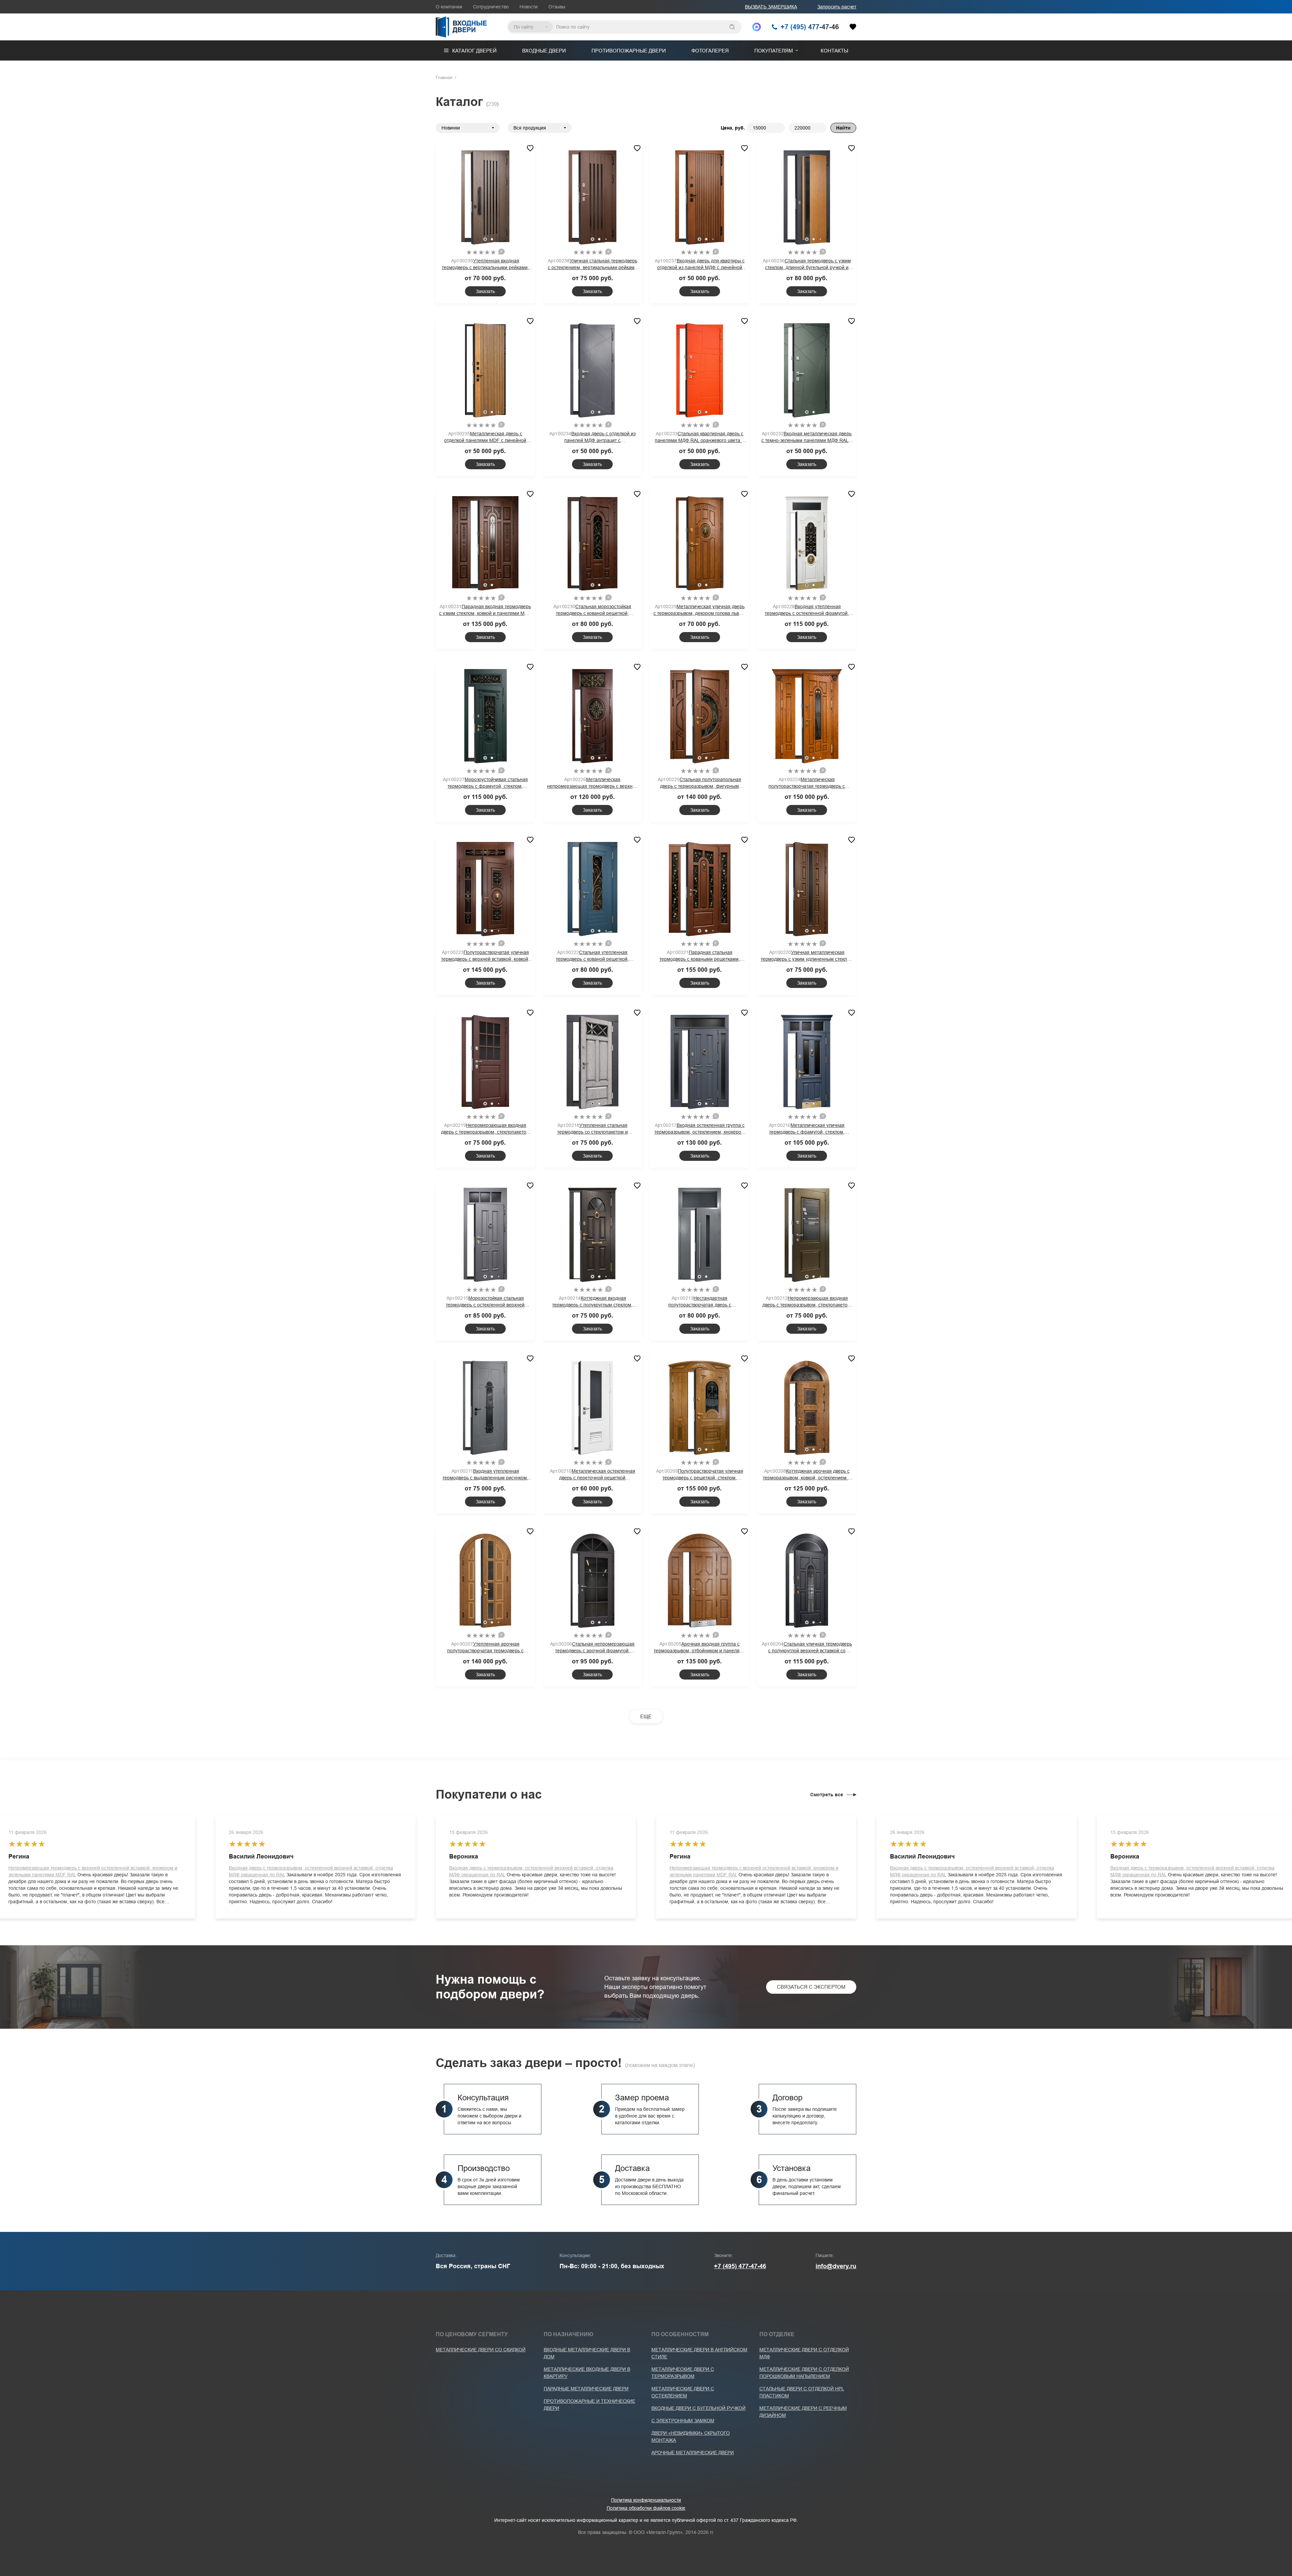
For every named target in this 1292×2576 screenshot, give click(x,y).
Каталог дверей (474, 51)
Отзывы (557, 7)
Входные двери (544, 51)
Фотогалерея (710, 51)
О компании (449, 7)
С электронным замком (683, 2421)
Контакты (834, 51)
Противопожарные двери (629, 51)
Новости (529, 7)
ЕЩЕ (646, 1716)
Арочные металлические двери (693, 2453)
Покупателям (774, 51)
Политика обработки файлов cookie (646, 2508)
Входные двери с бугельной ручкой (698, 2408)
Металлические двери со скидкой (481, 2350)
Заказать (485, 291)
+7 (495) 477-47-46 (740, 2266)
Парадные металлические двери (586, 2389)
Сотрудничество (491, 7)
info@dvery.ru (836, 2266)
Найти (843, 128)
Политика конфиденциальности (646, 2500)
